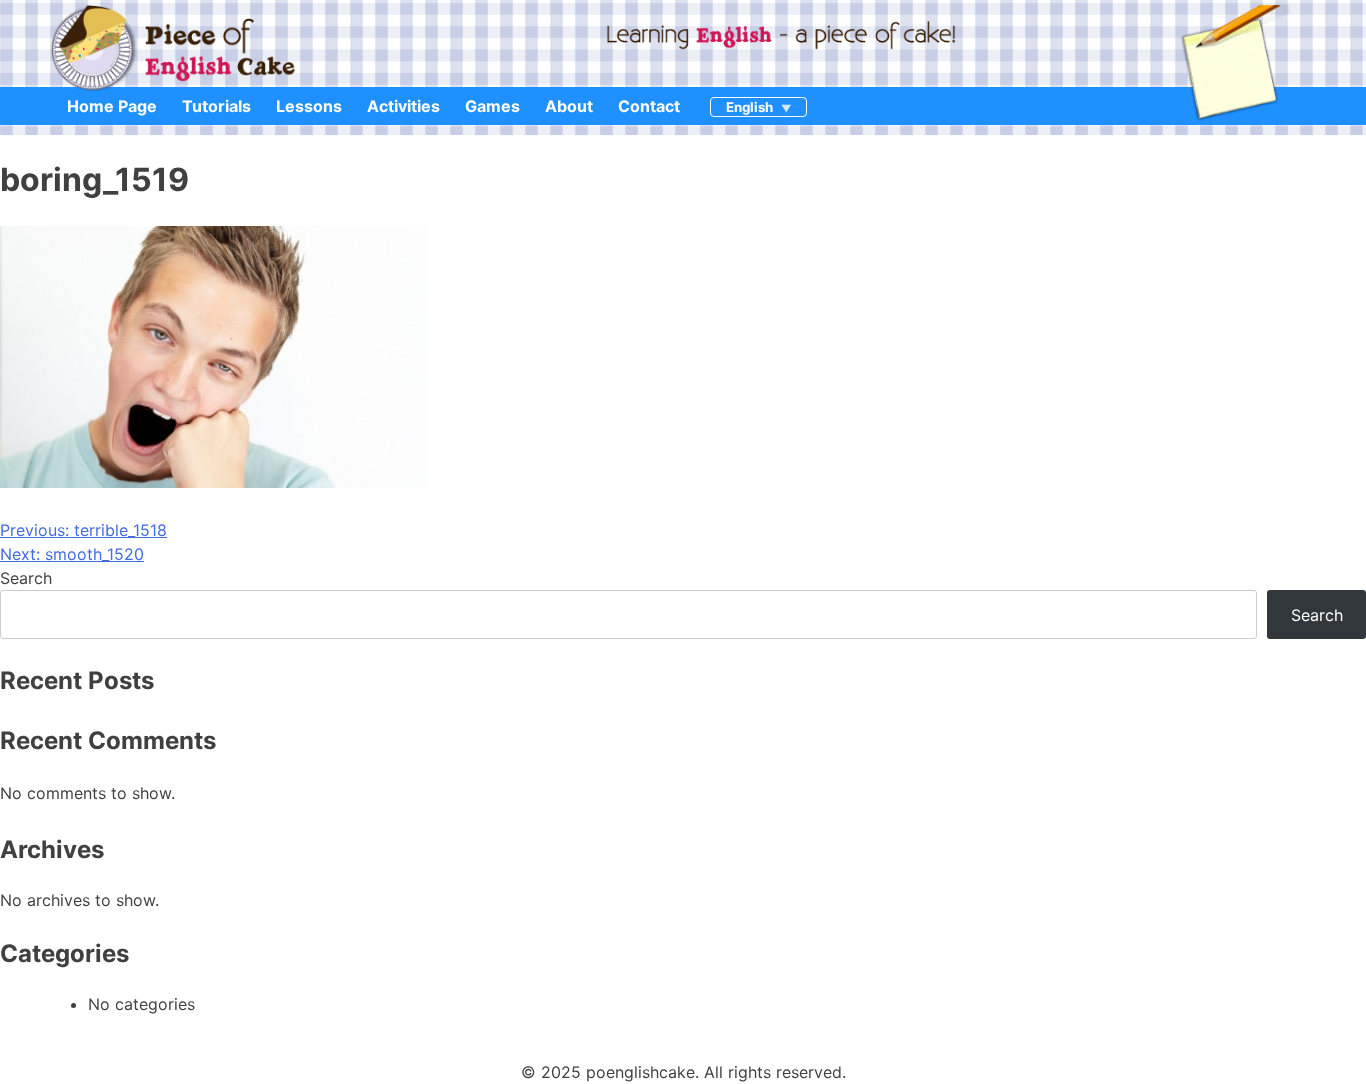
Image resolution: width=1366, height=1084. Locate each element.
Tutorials (216, 106)
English (749, 107)
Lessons (309, 106)
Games (492, 106)
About (569, 106)
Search (26, 578)
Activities (403, 106)
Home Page (112, 106)
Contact (649, 106)
